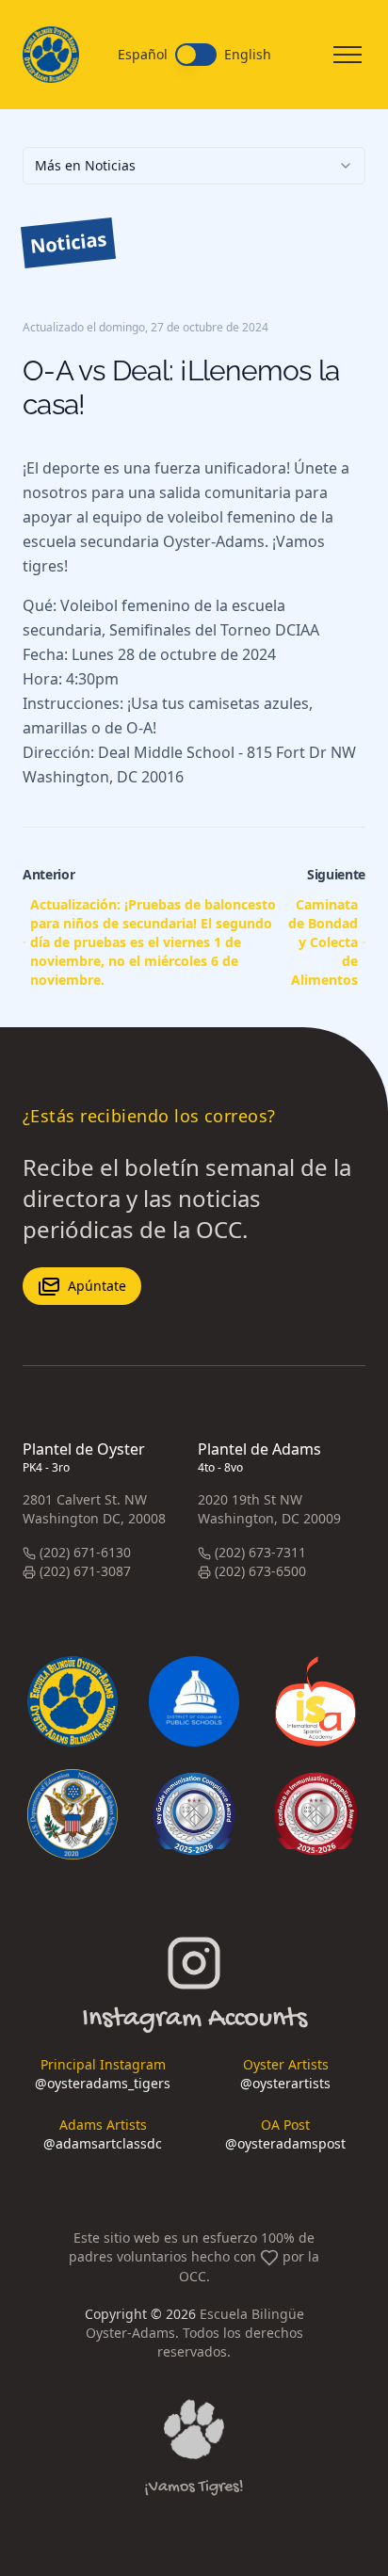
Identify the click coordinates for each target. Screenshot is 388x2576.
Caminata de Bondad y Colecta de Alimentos (323, 942)
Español (143, 55)
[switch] (196, 55)
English (248, 55)
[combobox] (194, 166)
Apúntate (97, 1286)
